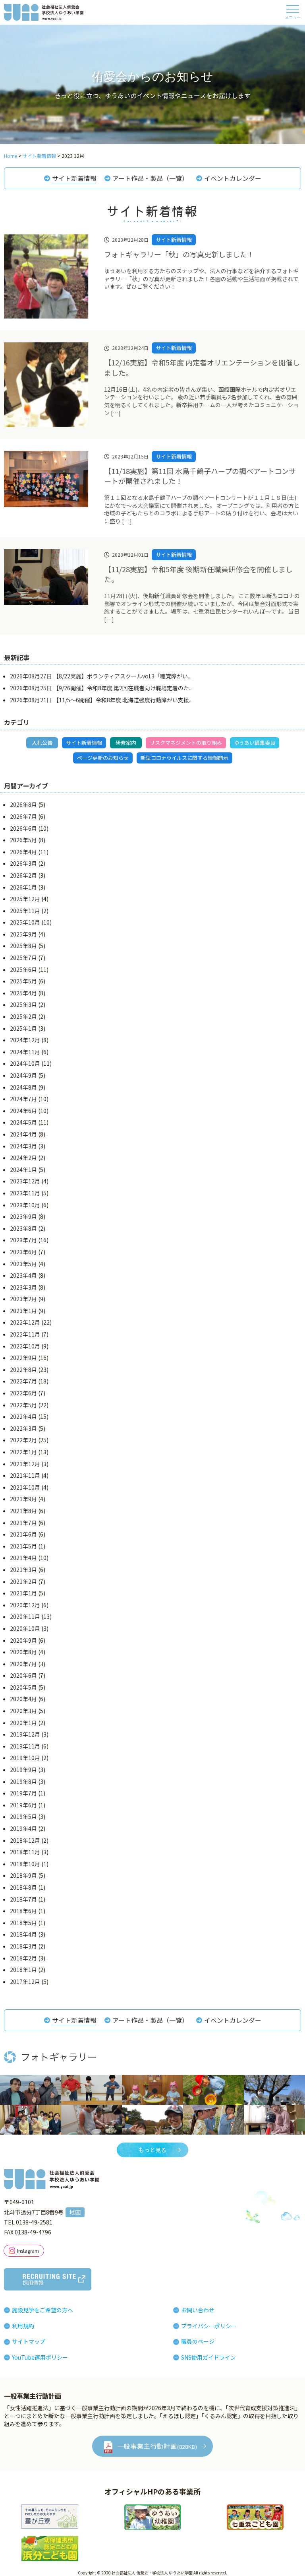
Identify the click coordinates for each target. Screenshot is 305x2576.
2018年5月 (23, 1923)
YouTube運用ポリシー (40, 2357)
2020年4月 (23, 1699)
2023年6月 (23, 1252)
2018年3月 (23, 1946)
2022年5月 (23, 1405)
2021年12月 (25, 1464)
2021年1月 (23, 1593)
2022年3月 (23, 1428)
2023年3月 (23, 1287)
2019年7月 (23, 1793)
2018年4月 (23, 1934)
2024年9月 (23, 1075)
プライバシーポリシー (209, 2326)
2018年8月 (23, 1887)
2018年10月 (25, 1864)
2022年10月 (25, 1346)
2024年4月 (23, 1134)
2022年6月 (23, 1393)
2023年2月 (23, 1299)
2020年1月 (23, 1723)
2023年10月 (25, 1205)
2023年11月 (25, 1193)
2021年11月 (25, 1475)
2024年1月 (23, 1169)
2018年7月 (23, 1899)
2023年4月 (23, 1275)
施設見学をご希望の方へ (42, 2310)
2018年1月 (23, 1970)
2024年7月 (23, 1099)
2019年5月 (23, 1816)
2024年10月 (25, 1063)
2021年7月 (23, 1523)
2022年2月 (23, 1440)
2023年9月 (23, 1216)
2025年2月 (23, 1016)
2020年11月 (25, 1616)
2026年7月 (23, 816)
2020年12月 (25, 1605)
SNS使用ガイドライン (208, 2357)
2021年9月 (23, 1499)
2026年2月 (23, 875)
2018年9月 (23, 1875)
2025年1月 (23, 1028)
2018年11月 (25, 1852)
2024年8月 (23, 1087)
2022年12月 (25, 1322)
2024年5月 (23, 1122)
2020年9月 (23, 1640)
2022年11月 (25, 1334)
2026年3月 (23, 863)
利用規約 (23, 2326)
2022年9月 (23, 1358)
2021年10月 (25, 1487)
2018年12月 (25, 1840)
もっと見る (152, 2150)
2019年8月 (23, 1781)
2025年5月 (23, 981)
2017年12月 (25, 1982)
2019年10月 (25, 1758)
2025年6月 (23, 969)
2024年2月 (23, 1158)
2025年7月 (23, 958)
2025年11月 (25, 911)
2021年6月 (23, 1534)
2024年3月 (23, 1146)
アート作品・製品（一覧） (150, 178)
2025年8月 (23, 946)
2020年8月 (23, 1652)
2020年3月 (23, 1711)
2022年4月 (23, 1416)
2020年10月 (25, 1628)
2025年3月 (23, 1004)
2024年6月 (23, 1111)
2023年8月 (23, 1228)
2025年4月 (23, 993)
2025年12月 (25, 899)
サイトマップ (29, 2341)
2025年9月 (23, 934)
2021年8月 (23, 1511)
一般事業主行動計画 (157, 2446)
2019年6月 (23, 1805)
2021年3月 (23, 1570)
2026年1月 (23, 887)
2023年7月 (23, 1240)
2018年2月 (23, 1958)
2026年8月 (23, 804)
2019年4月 (23, 1828)
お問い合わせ (198, 2310)
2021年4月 (23, 1558)
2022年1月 (23, 1452)
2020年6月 (23, 1675)
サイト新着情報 (74, 178)
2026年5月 (23, 840)
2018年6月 (23, 1911)
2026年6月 (23, 828)
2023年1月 (23, 1311)
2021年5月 (23, 1546)
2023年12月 (25, 1181)
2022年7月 (23, 1381)
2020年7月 (23, 1664)
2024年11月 (25, 1052)
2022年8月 (23, 1370)
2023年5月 (23, 1264)
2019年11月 (25, 1746)
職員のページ (198, 2341)
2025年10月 (25, 922)
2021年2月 (23, 1581)
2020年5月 (23, 1687)
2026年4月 (23, 852)
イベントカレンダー (233, 178)
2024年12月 (25, 1040)
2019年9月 (23, 1770)
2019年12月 (25, 1734)
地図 (75, 2212)
